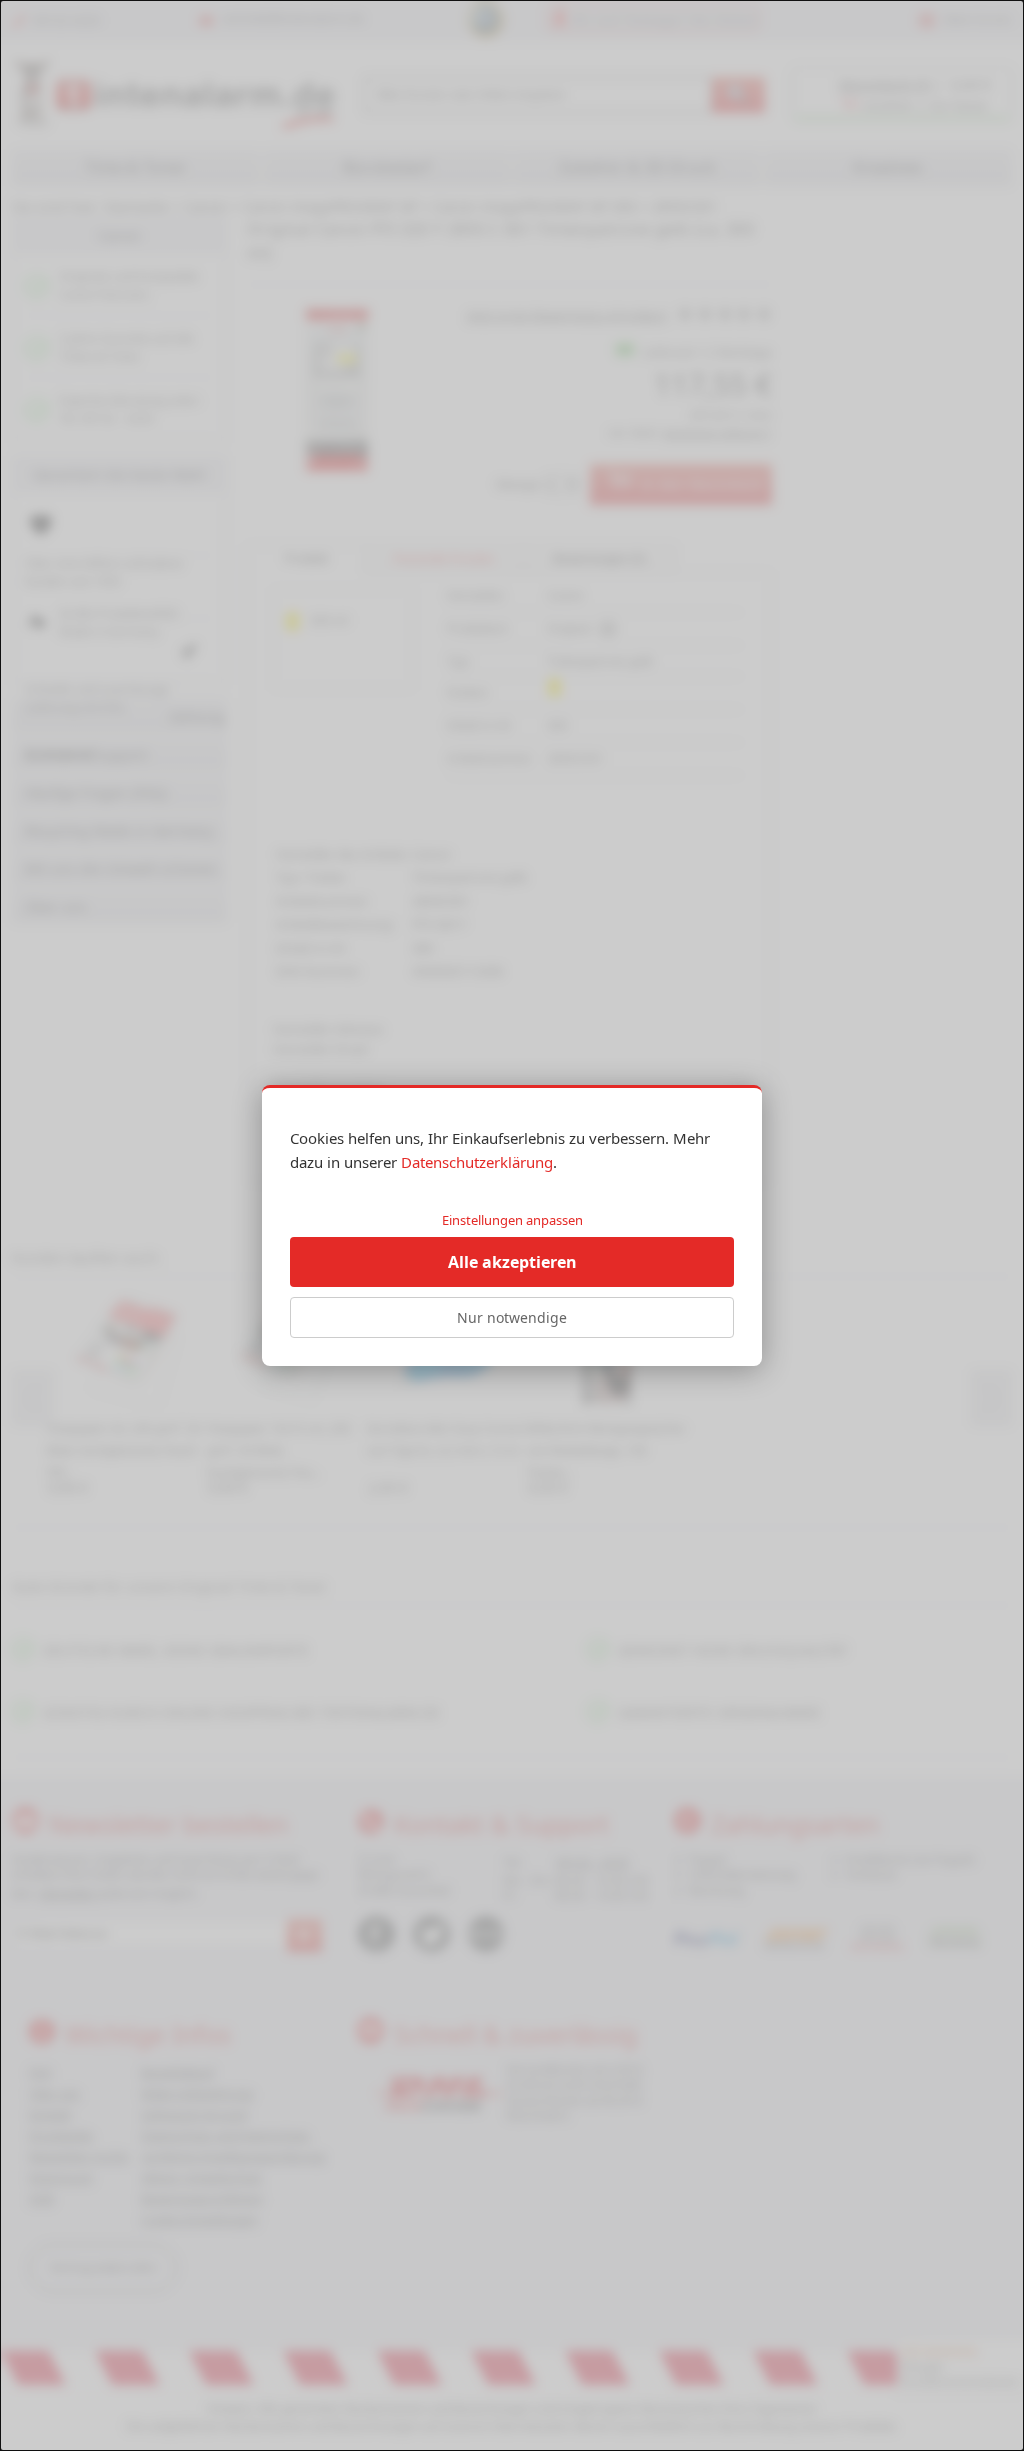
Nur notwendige (512, 1317)
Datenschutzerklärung (477, 1162)
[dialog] (512, 1225)
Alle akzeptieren (512, 1262)
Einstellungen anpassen (512, 1220)
